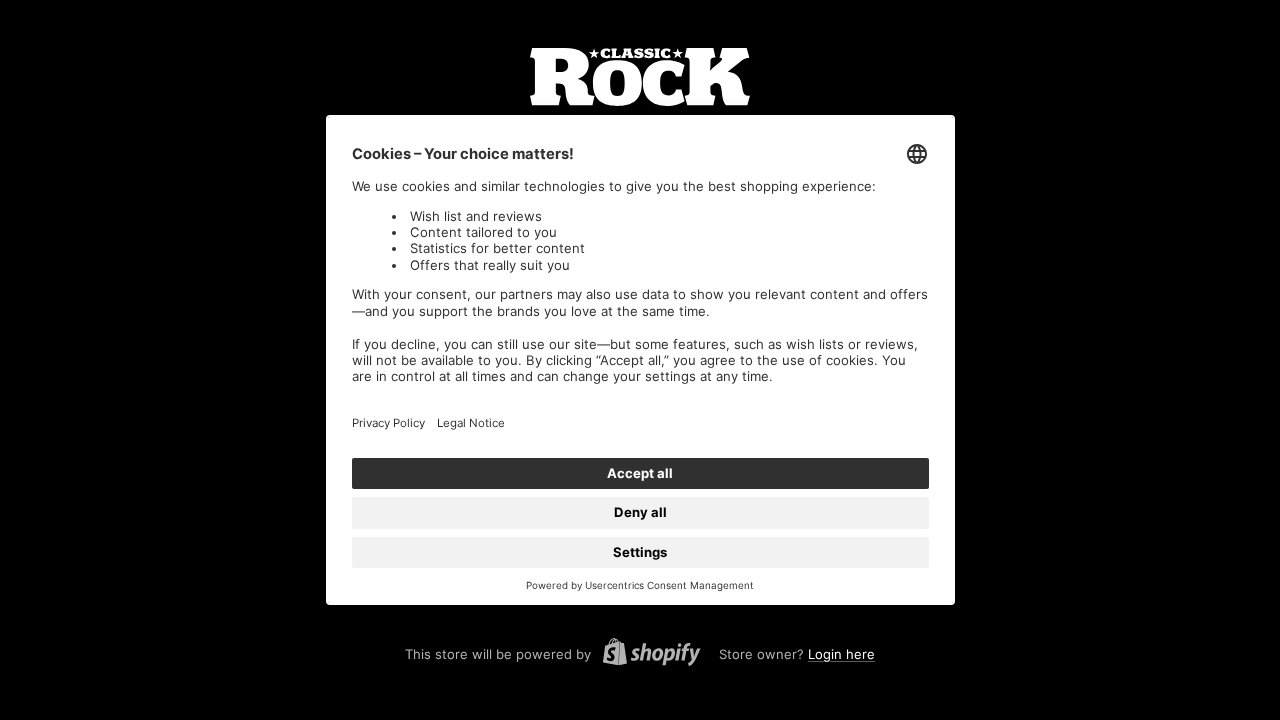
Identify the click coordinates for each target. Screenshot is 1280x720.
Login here (841, 654)
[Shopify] (646, 655)
